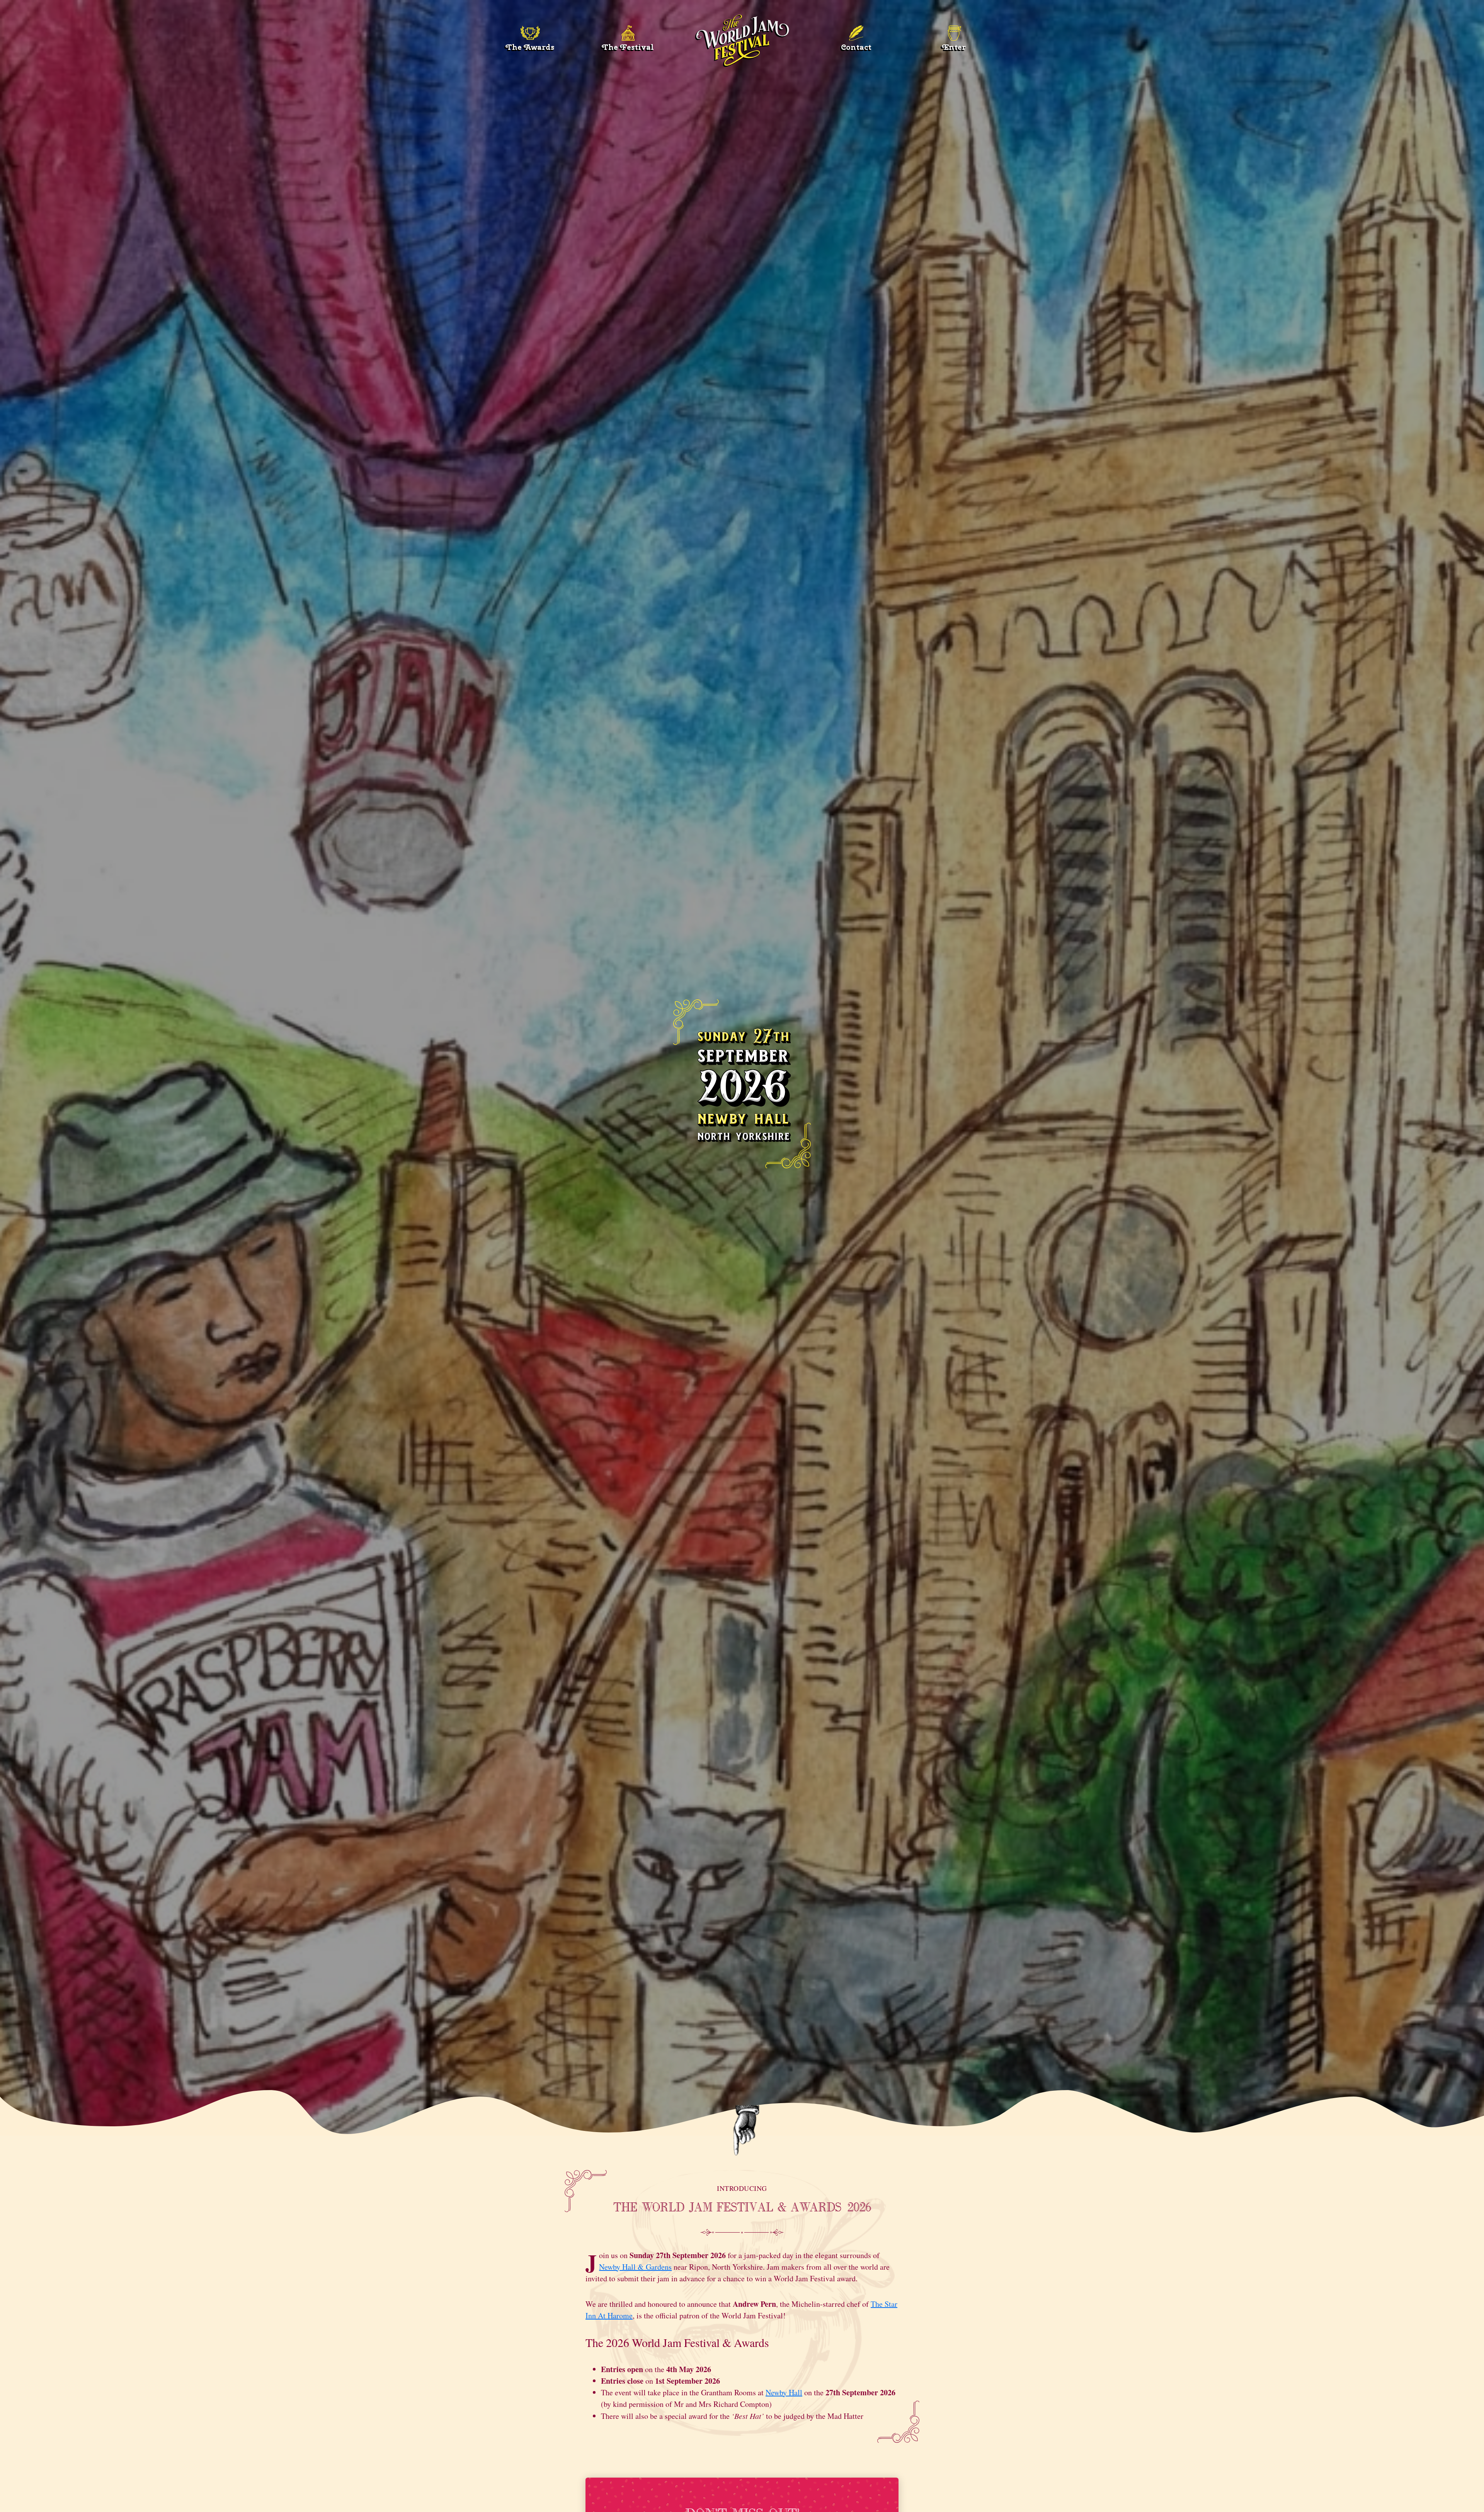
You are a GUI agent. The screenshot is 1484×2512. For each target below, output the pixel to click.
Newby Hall (784, 2392)
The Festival (628, 47)
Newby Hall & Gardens (635, 2267)
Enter (954, 47)
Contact (856, 47)
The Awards (530, 47)
